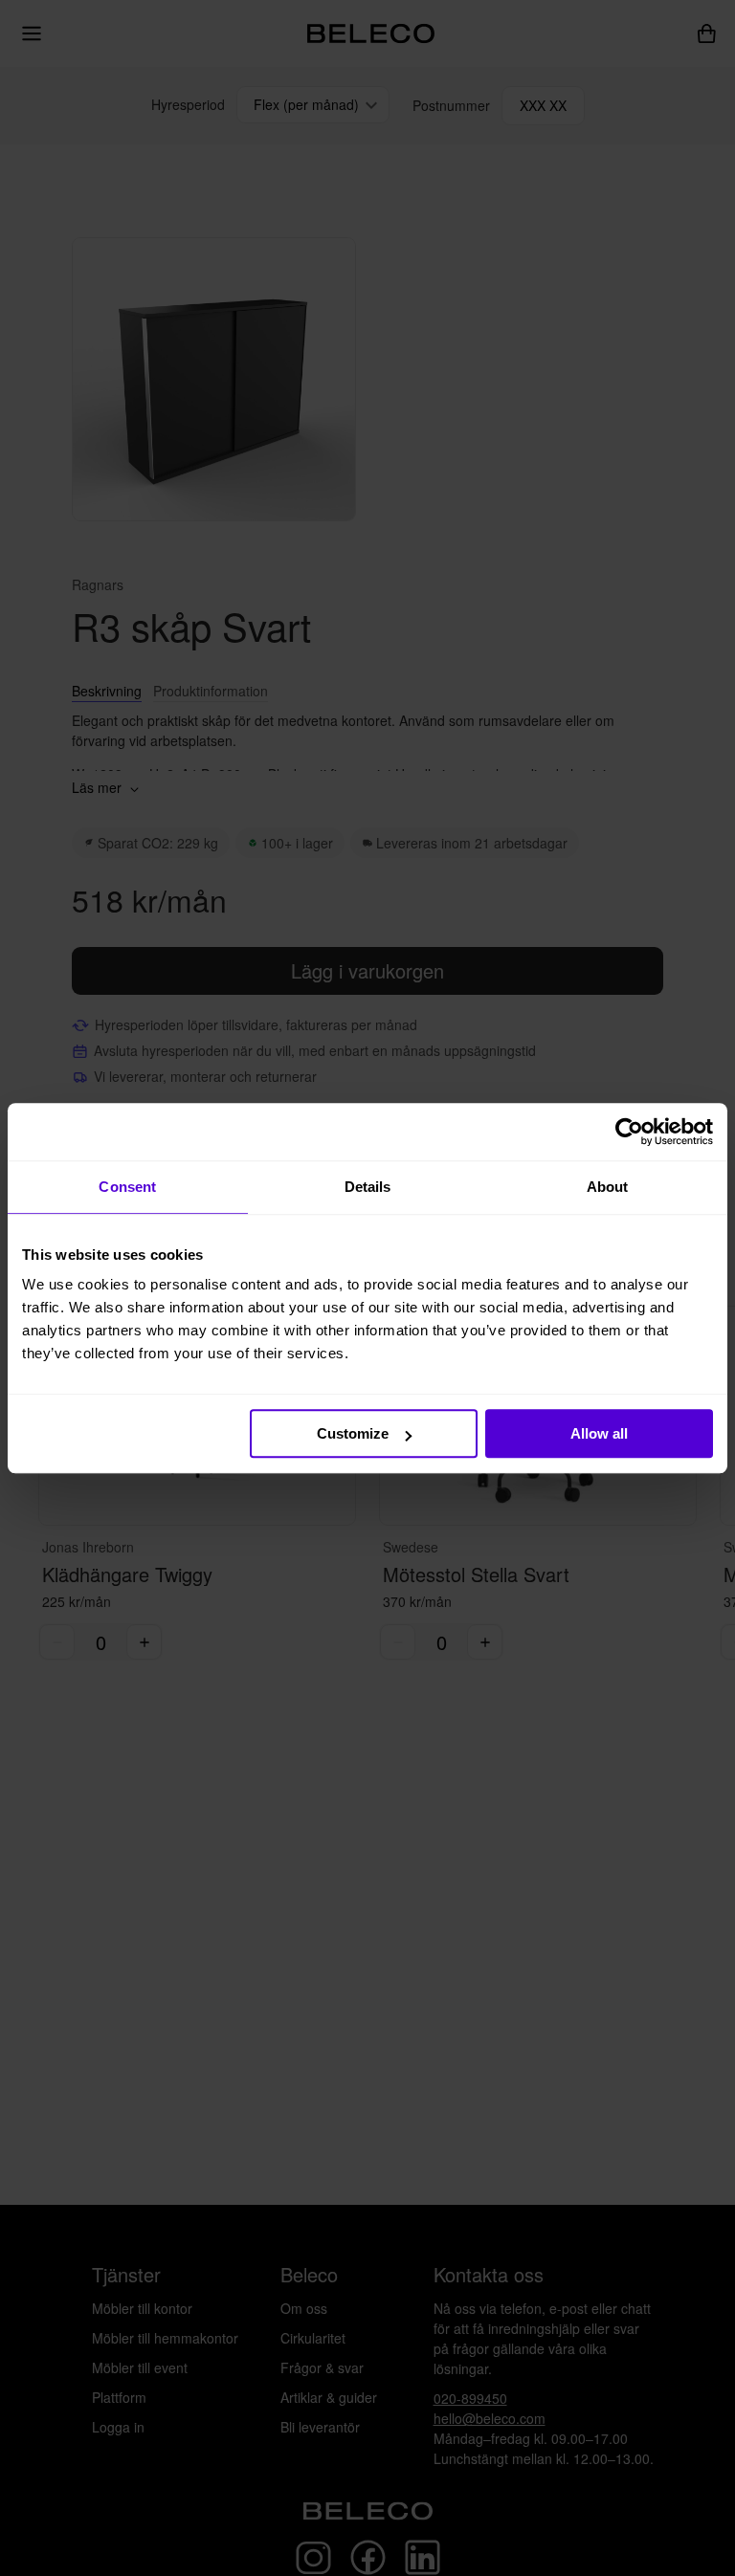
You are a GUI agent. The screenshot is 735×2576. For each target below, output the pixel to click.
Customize (353, 1433)
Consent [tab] (127, 1187)
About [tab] (608, 1187)
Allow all (599, 1433)
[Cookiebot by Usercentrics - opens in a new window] (629, 1132)
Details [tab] (368, 1187)
